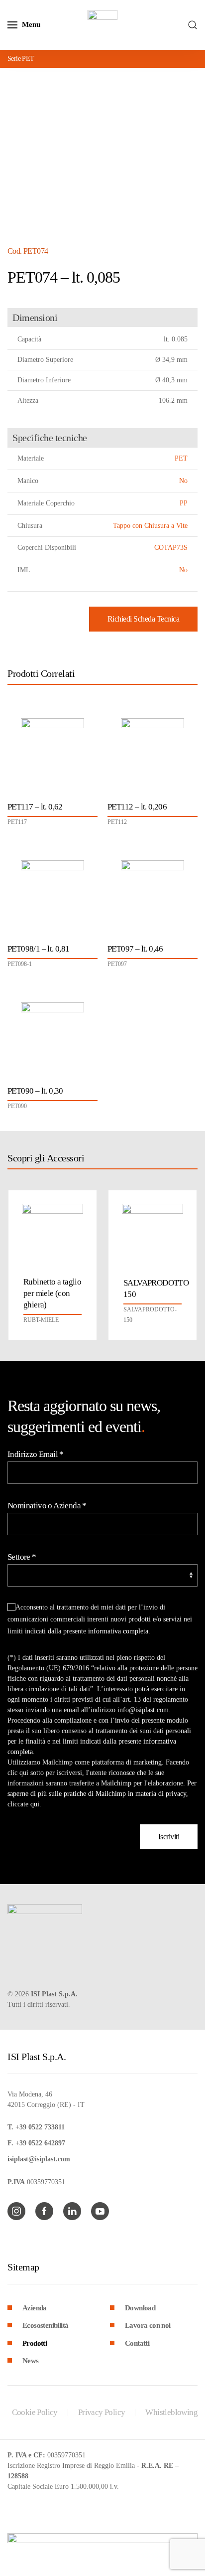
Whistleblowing (171, 2412)
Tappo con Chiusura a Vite (150, 526)
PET (181, 458)
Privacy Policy (102, 2412)
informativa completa (118, 1631)
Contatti (137, 2343)
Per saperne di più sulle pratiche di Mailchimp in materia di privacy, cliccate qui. (102, 1794)
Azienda (35, 2308)
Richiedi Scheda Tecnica (144, 619)
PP (184, 503)
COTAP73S (171, 548)
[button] (24, 25)
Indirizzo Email (36, 1454)
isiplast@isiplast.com (39, 2159)
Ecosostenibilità (45, 2325)
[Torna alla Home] (102, 25)
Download (140, 2308)
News (31, 2361)
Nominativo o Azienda (47, 1506)
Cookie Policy (35, 2412)
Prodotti (35, 2343)
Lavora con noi (148, 2325)
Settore (22, 1557)
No (183, 481)
